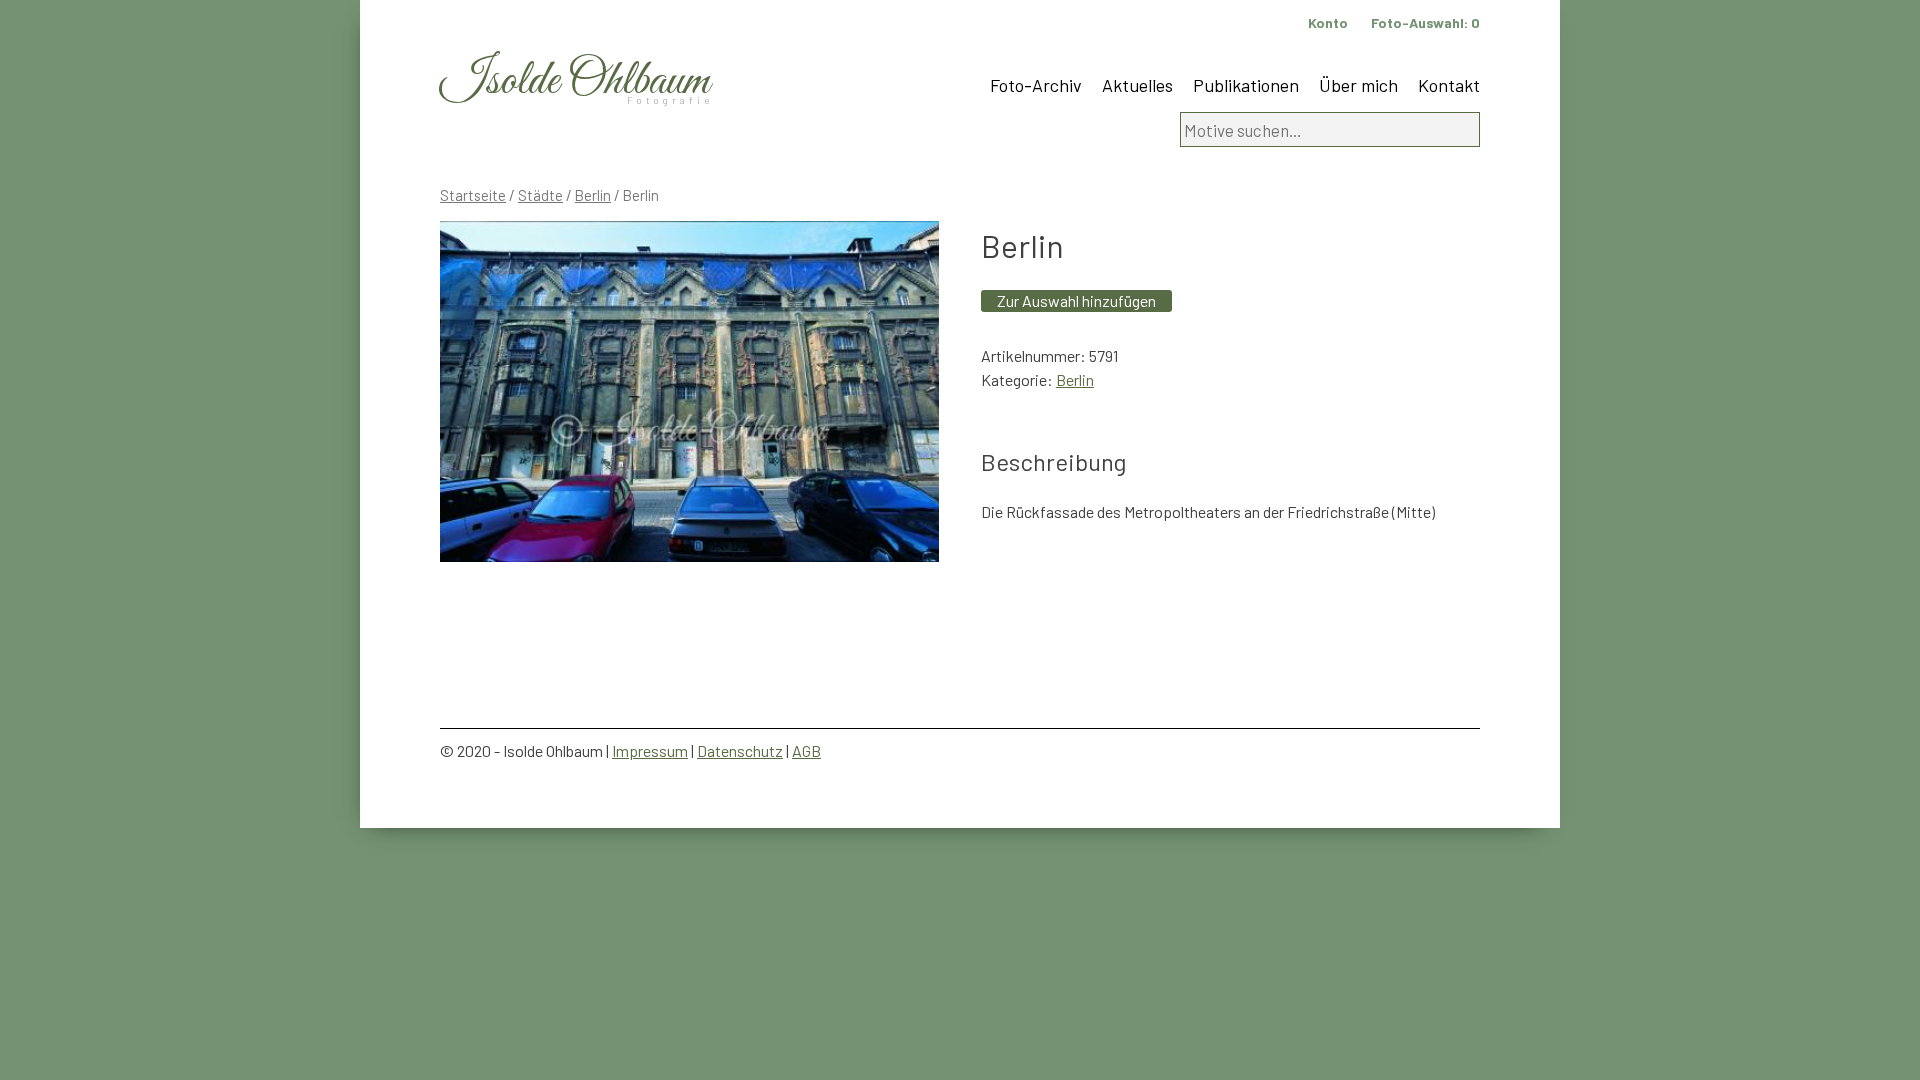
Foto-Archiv (1036, 85)
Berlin (593, 195)
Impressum (650, 750)
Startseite (473, 195)
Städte (540, 195)
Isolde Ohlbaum (575, 81)
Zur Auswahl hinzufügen (1076, 300)
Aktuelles (1137, 85)
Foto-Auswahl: (1425, 22)
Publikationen (1246, 85)
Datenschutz (740, 750)
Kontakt (1449, 85)
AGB (806, 750)
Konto (1328, 22)
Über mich (1358, 85)
